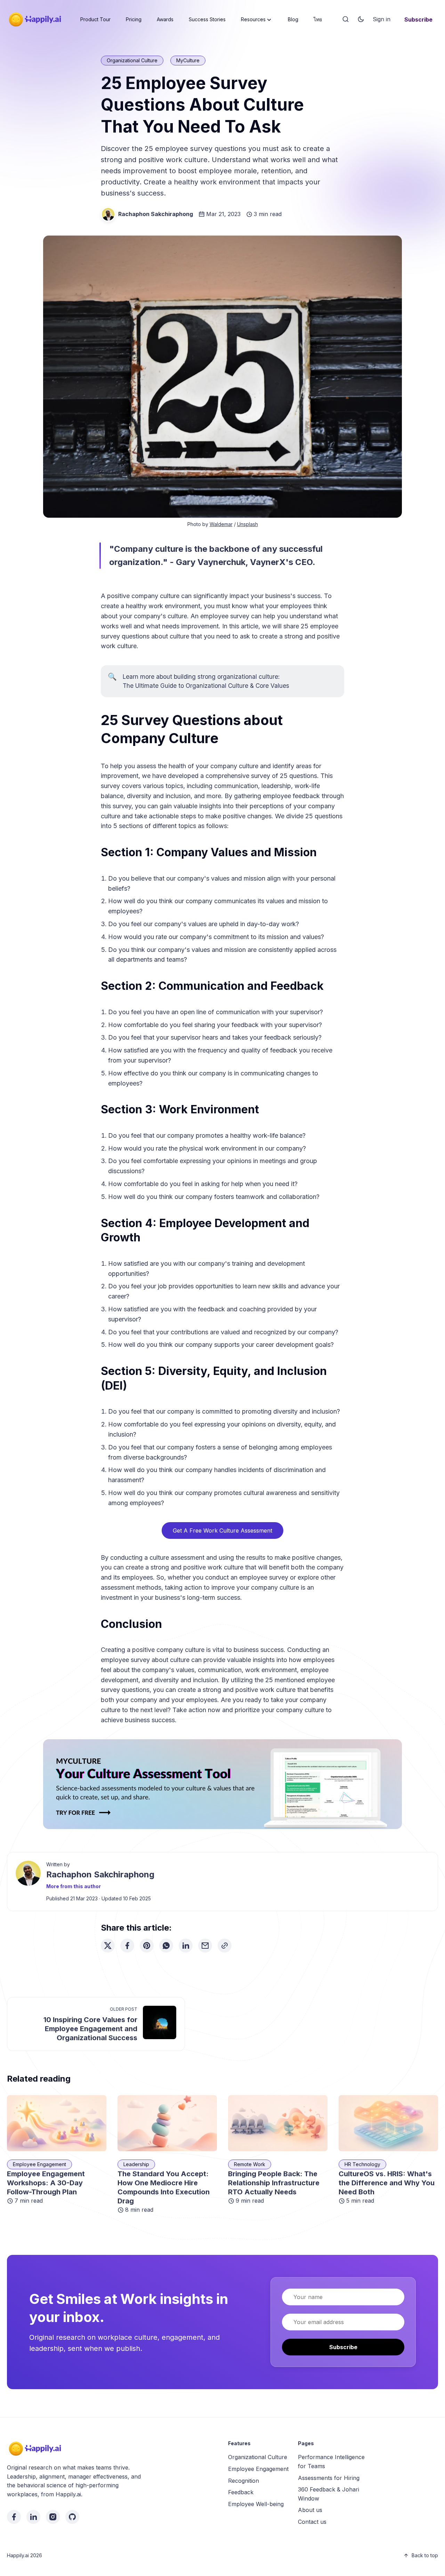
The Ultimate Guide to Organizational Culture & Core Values (206, 686)
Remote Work (250, 2164)
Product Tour (95, 19)
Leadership (136, 2164)
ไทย (318, 19)
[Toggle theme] (361, 19)
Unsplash (248, 524)
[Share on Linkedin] (186, 1946)
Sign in (382, 19)
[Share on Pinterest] (147, 1946)
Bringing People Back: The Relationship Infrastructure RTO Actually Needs (274, 2183)
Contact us (312, 2522)
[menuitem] (95, 19)
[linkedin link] (33, 2517)
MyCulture (188, 60)
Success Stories (207, 19)
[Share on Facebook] (127, 1946)
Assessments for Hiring (329, 2478)
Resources (253, 19)
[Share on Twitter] (108, 1946)
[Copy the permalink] (225, 1946)
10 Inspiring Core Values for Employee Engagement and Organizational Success (90, 2029)
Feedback (241, 2492)
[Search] (346, 19)
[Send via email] (205, 1946)
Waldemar (221, 524)
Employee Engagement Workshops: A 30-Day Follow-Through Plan (46, 2183)
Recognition (244, 2481)
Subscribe (418, 19)
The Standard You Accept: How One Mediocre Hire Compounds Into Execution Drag (164, 2187)
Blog (293, 19)
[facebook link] (14, 2517)
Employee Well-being (256, 2504)
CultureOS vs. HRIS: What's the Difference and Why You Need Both (387, 2183)
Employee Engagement (39, 2164)
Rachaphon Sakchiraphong (156, 214)
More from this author (74, 1886)
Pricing (134, 19)
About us (310, 2510)
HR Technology (362, 2164)
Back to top (425, 2555)
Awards (165, 19)
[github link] (72, 2517)
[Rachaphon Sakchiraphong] (108, 214)
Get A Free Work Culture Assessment (222, 1531)
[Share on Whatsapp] (166, 1946)
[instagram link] (53, 2517)
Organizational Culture (132, 60)
